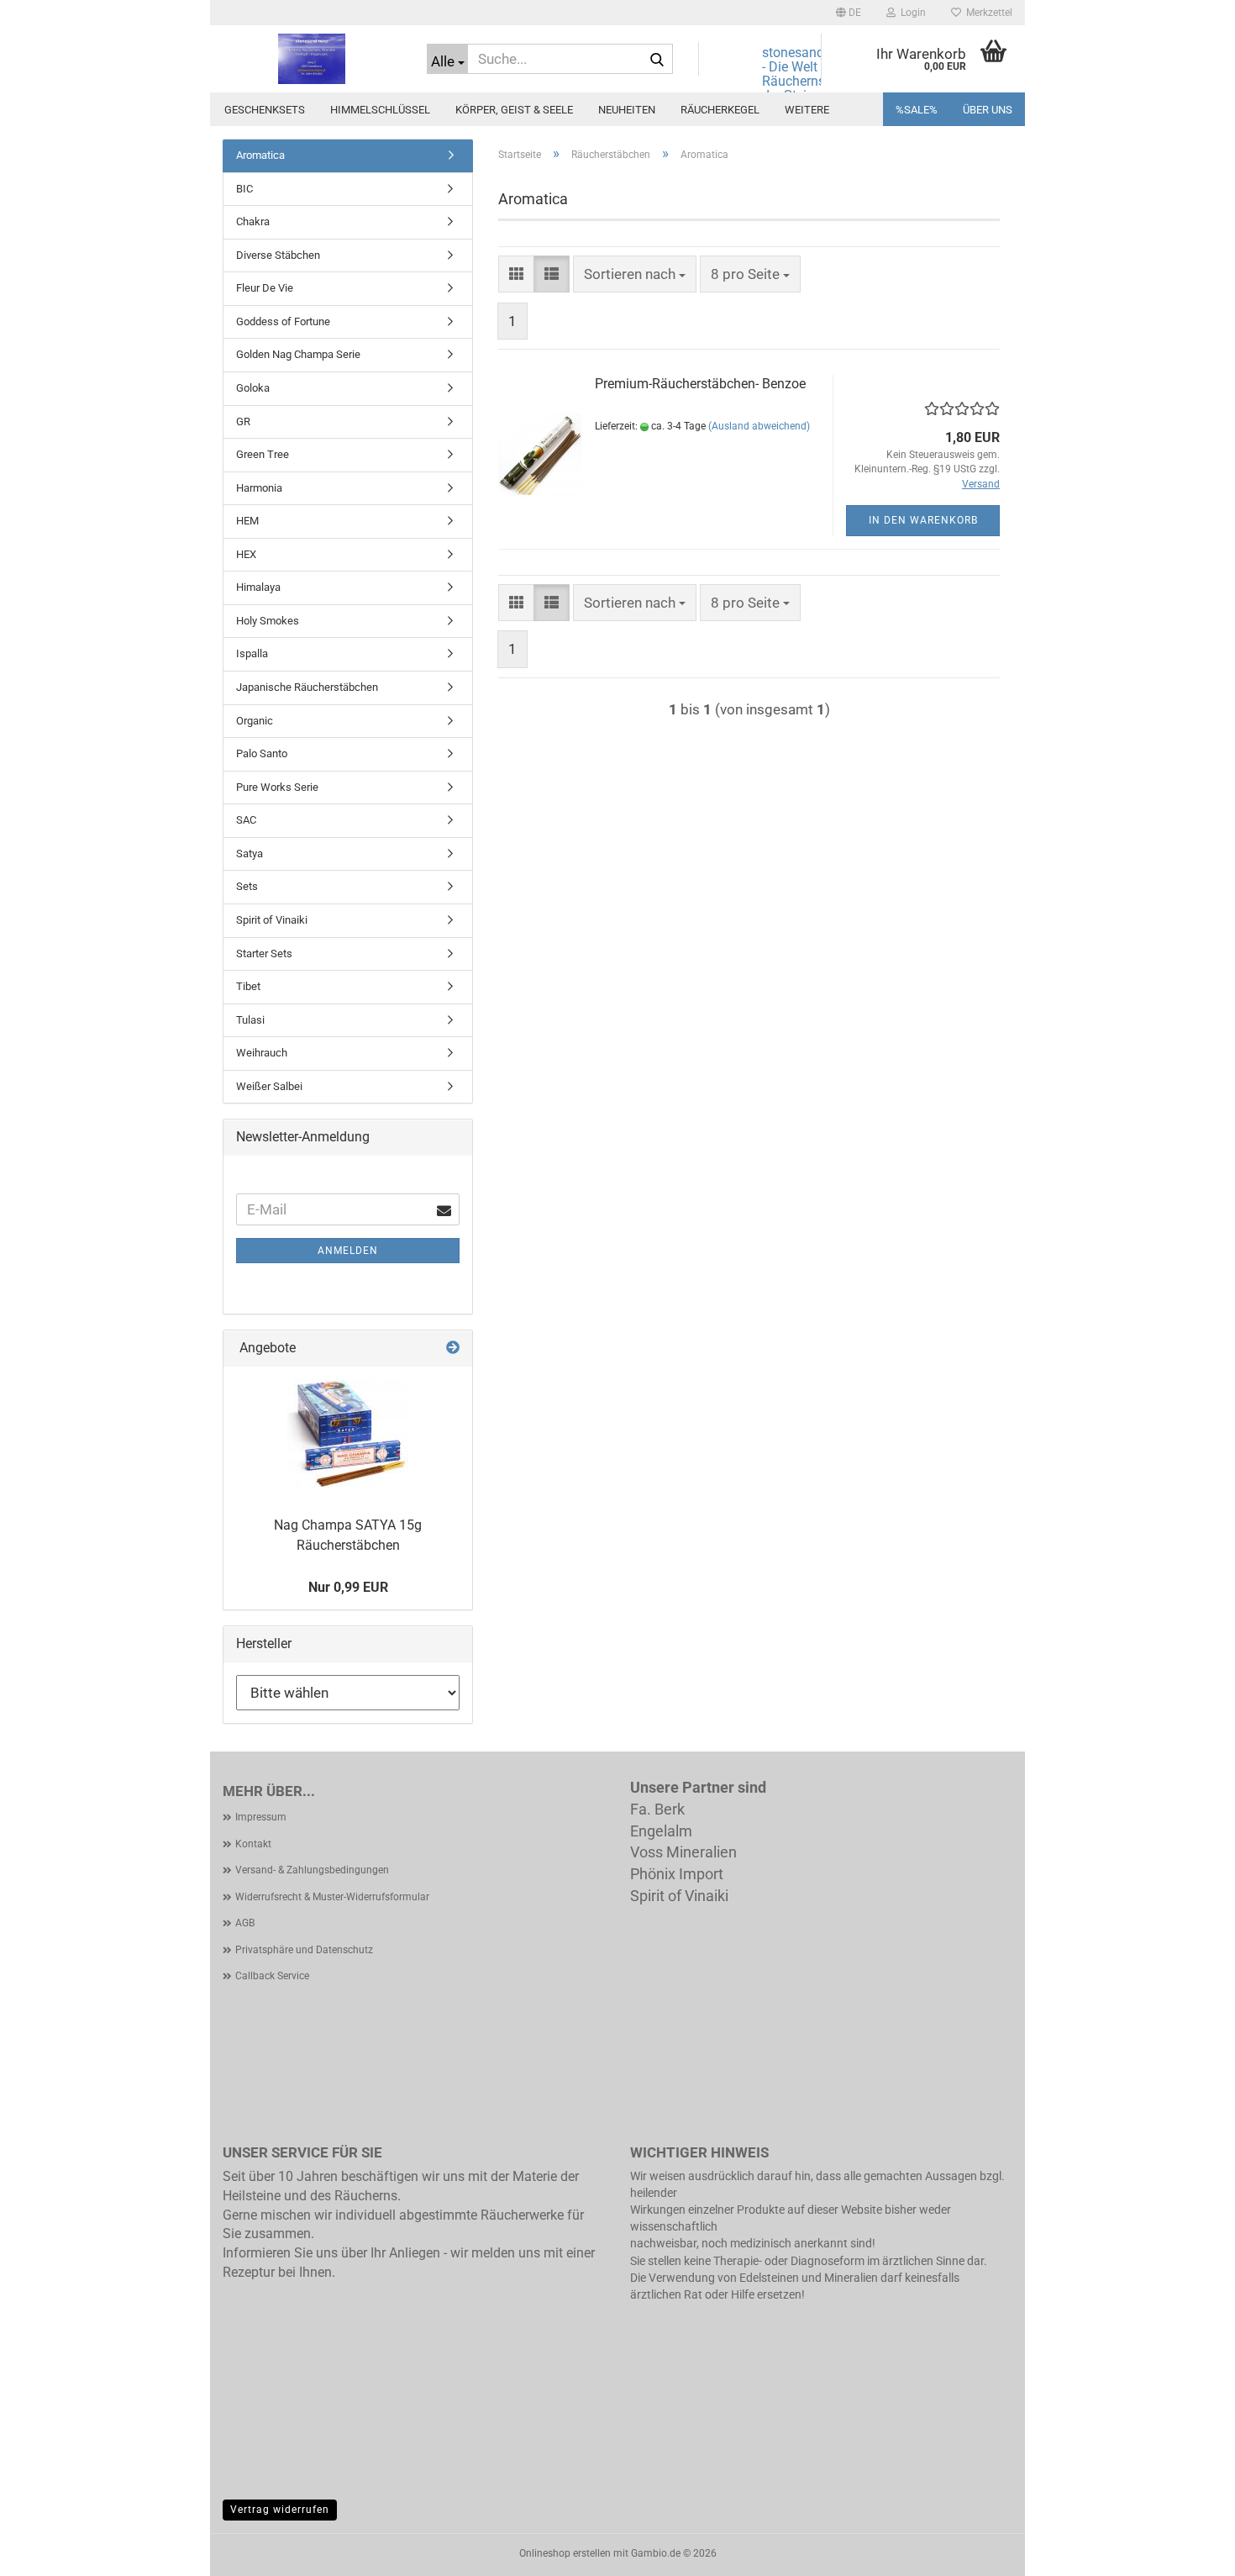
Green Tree (263, 454)
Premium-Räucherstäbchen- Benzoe (700, 384)
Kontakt (253, 1844)
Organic (255, 721)
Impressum (261, 1817)
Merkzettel (987, 13)
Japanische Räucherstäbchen (307, 687)
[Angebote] (453, 1349)
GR (243, 421)
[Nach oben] (1189, 2551)
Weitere (807, 110)
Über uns (988, 110)
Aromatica (260, 155)
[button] (849, 13)
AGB (245, 1923)
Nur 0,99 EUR (348, 1587)
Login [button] (911, 13)
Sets (247, 886)
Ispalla (252, 653)
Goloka (253, 388)
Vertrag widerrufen (280, 2510)
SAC (246, 820)
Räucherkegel (720, 110)
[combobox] (635, 274)
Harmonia (259, 488)
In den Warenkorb (923, 520)
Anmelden (348, 1251)
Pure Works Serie (277, 787)
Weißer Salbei (269, 1086)
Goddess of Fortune (283, 321)
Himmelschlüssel (380, 110)
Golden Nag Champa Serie (298, 354)
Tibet (248, 986)
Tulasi (250, 1020)
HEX (246, 554)
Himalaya (258, 587)
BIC (244, 189)
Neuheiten (627, 110)
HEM (247, 521)
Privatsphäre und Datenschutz (304, 1950)
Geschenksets (265, 110)
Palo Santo (262, 753)
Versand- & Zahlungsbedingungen (312, 1870)
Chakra (253, 221)
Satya (250, 853)
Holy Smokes (268, 621)
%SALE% (917, 110)
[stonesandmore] (312, 59)
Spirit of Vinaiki (272, 920)
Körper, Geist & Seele (514, 110)
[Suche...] (657, 60)
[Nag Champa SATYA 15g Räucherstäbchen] (348, 1434)
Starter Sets (264, 953)
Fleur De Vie (265, 288)
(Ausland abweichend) (759, 426)
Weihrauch (262, 1053)
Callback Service (272, 1976)
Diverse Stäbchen (278, 255)
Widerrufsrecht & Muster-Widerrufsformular (332, 1897)
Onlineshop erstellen (565, 2553)
